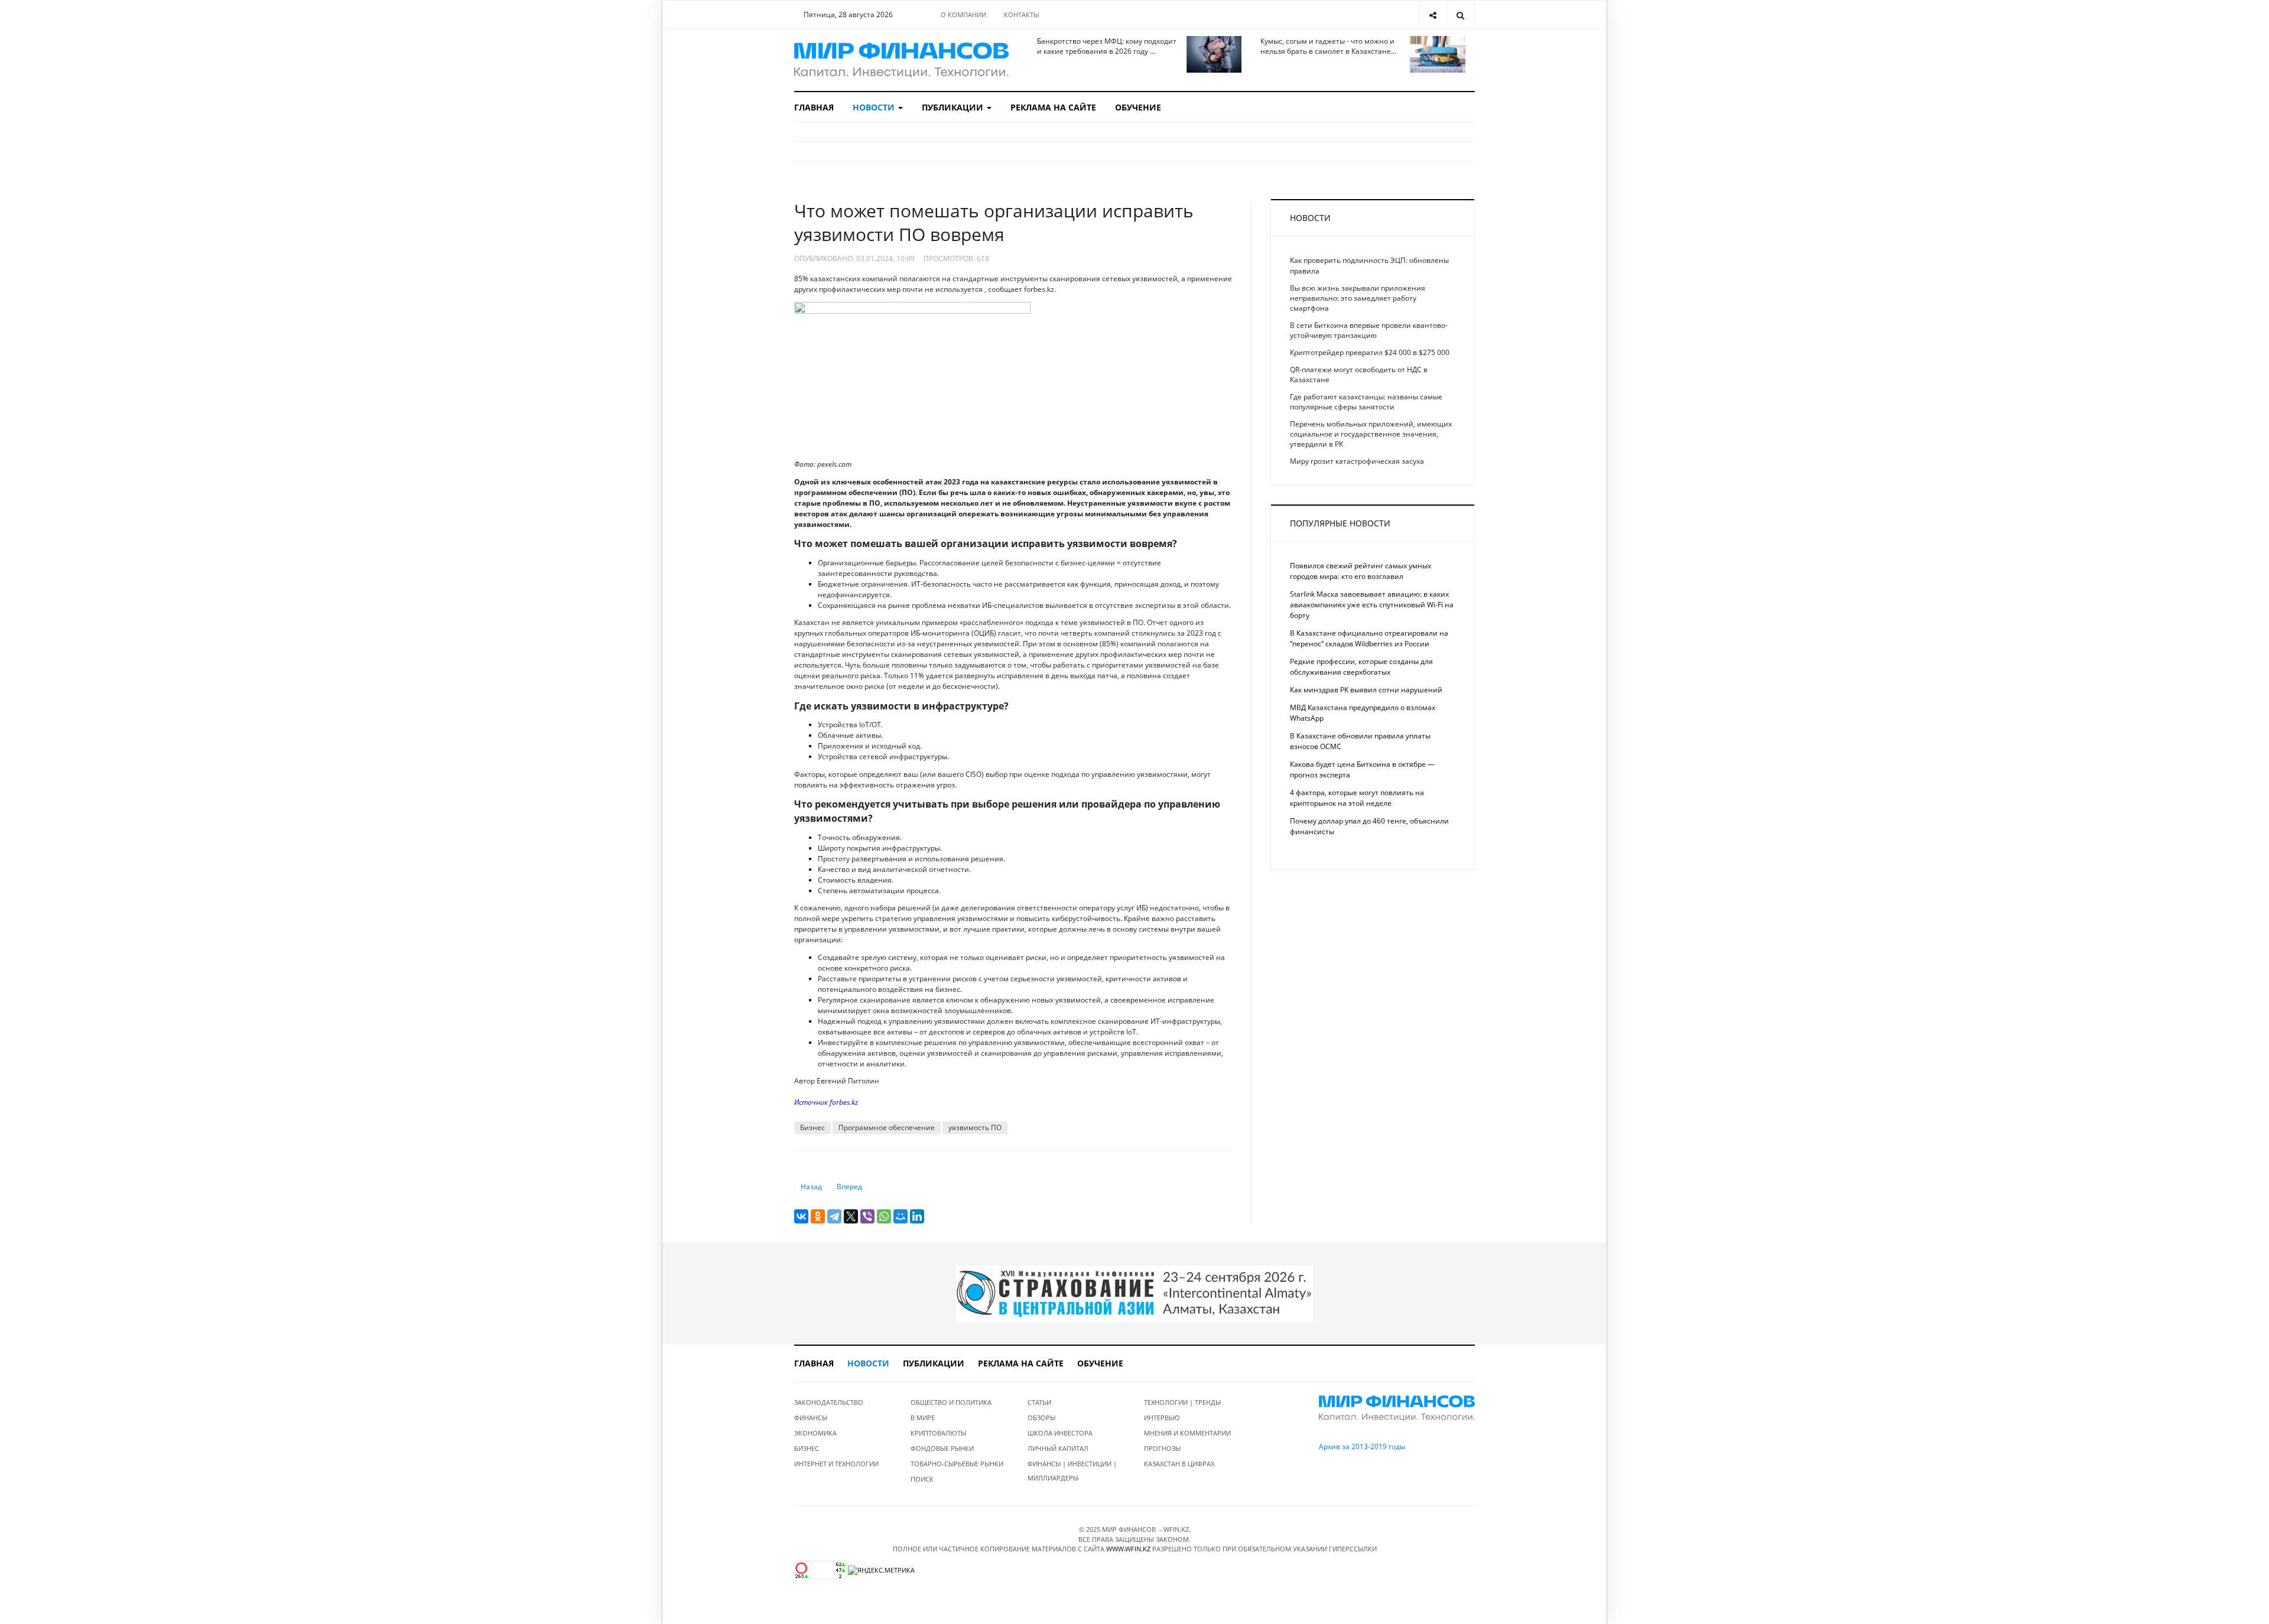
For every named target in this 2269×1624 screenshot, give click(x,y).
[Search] (1460, 14)
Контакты (1021, 14)
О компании (963, 14)
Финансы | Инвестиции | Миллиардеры (1072, 1471)
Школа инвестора (1060, 1433)
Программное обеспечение (887, 1127)
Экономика (815, 1433)
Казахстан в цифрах (1179, 1464)
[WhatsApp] (884, 1216)
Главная (814, 107)
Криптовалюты (938, 1433)
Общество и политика (951, 1402)
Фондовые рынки (942, 1448)
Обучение (1138, 107)
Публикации (954, 107)
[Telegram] (834, 1216)
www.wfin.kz (1128, 1549)
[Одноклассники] (818, 1216)
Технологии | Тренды (1182, 1402)
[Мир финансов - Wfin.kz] (901, 60)
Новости (875, 107)
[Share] (1433, 14)
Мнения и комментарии (1187, 1433)
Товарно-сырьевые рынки (957, 1464)
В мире (923, 1418)
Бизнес (812, 1127)
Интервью (1162, 1418)
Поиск (922, 1479)
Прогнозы (1162, 1448)
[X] (851, 1216)
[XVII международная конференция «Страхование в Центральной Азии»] (1134, 1293)
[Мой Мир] (901, 1216)
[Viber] (867, 1216)
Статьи (1039, 1402)
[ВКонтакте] (801, 1216)
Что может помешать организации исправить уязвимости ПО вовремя (994, 222)
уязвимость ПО (975, 1127)
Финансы (811, 1418)
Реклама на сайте (1053, 107)
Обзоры (1041, 1418)
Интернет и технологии (836, 1464)
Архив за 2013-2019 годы (1362, 1446)
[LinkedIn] (917, 1216)
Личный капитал (1058, 1448)
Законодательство (829, 1402)
